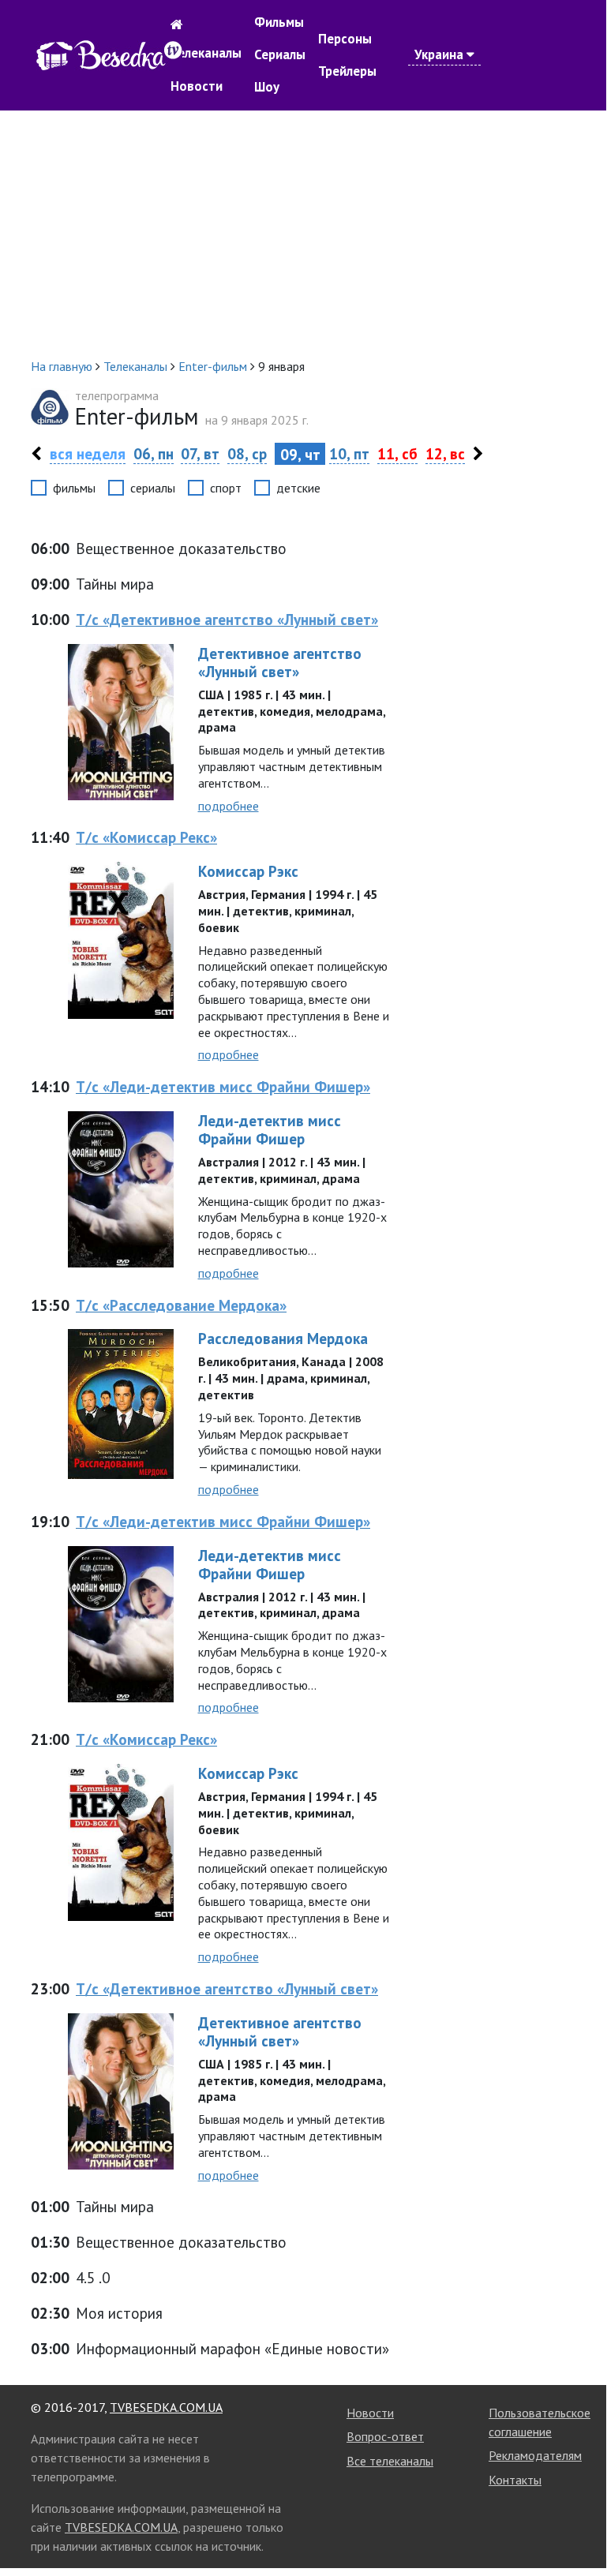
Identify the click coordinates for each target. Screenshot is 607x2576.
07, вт (200, 453)
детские (298, 488)
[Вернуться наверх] (579, 2525)
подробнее (229, 806)
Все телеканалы (390, 2461)
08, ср (247, 453)
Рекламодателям (535, 2455)
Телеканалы (206, 53)
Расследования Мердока (283, 1338)
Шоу (267, 87)
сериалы (153, 488)
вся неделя (88, 453)
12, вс (445, 453)
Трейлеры (347, 71)
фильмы (74, 488)
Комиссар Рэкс (248, 871)
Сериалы (280, 54)
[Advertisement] (303, 234)
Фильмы (279, 22)
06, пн (154, 453)
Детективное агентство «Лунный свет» (280, 662)
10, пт (349, 453)
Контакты (515, 2480)
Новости (197, 86)
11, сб (397, 453)
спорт (226, 488)
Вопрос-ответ (385, 2436)
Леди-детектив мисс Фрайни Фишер (270, 1129)
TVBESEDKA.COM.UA (166, 2407)
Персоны (345, 39)
